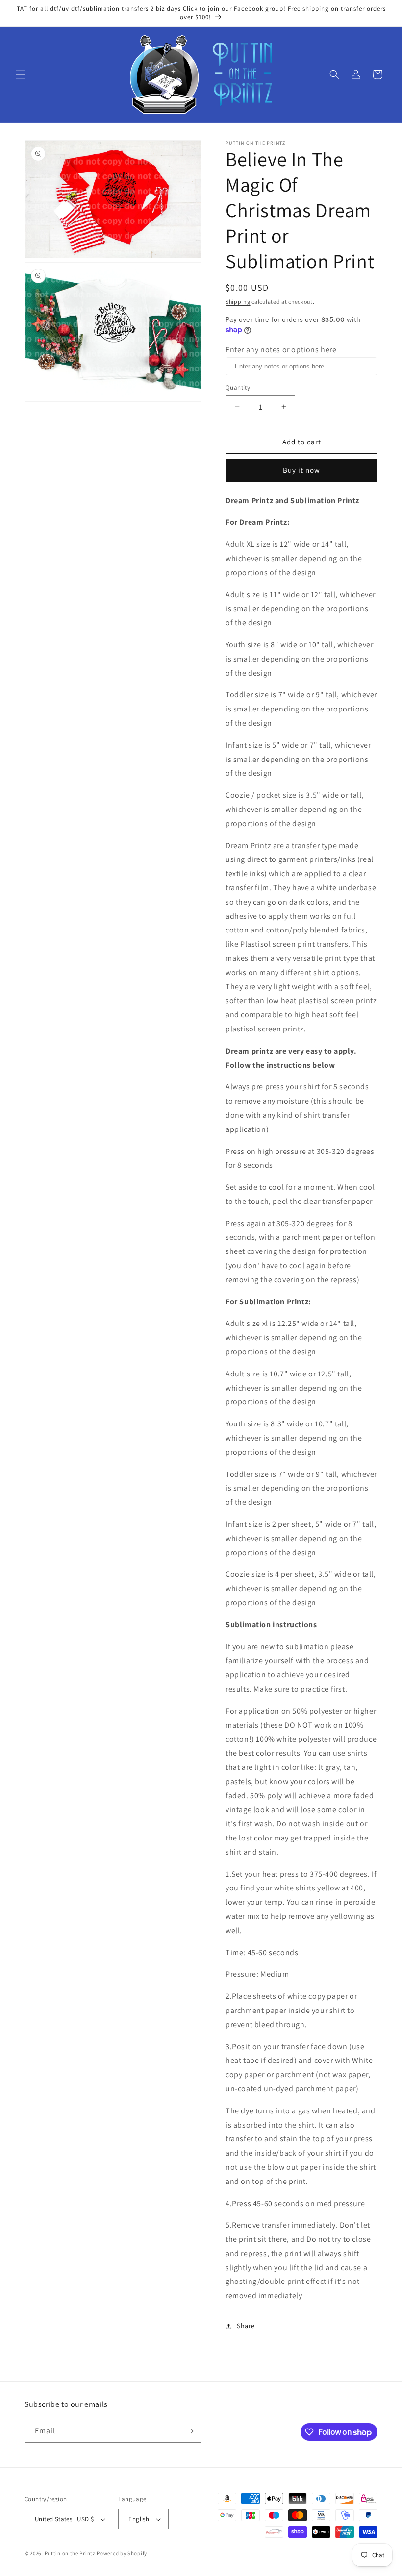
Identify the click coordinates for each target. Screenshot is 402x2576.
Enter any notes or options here (281, 350)
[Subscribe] (190, 2431)
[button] (21, 74)
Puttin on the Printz (70, 2553)
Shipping (238, 302)
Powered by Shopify (122, 2553)
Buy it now (301, 470)
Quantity (238, 387)
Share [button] (246, 2326)
